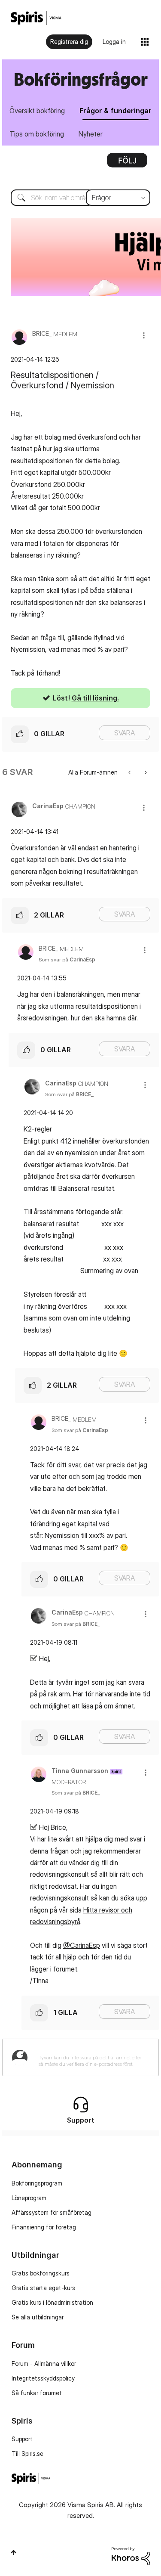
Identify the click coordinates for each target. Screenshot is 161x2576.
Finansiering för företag (44, 2227)
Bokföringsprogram (37, 2183)
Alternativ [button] (127, 163)
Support (22, 2439)
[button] (144, 335)
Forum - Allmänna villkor (44, 2364)
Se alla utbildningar (38, 2317)
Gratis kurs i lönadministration (52, 2302)
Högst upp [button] (14, 2552)
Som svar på (67, 959)
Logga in (114, 42)
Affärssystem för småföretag (52, 2212)
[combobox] (80, 198)
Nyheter (91, 134)
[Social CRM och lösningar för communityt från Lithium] (131, 2556)
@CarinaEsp (82, 1945)
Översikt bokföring (37, 111)
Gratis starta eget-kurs (43, 2288)
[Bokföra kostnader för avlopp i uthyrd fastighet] (145, 772)
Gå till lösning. (95, 698)
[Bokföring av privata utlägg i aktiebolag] (130, 772)
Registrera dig (69, 42)
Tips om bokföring (37, 134)
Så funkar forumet (37, 2393)
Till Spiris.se (27, 2454)
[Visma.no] (36, 18)
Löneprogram (29, 2198)
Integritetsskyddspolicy (43, 2378)
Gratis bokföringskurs (41, 2273)
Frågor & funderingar (115, 111)
